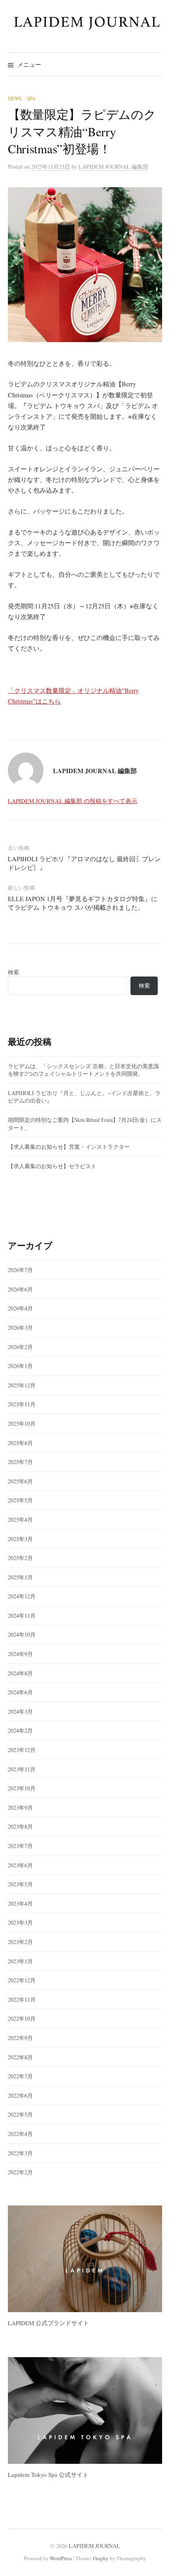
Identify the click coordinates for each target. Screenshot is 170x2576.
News (15, 98)
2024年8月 (20, 1673)
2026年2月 (20, 1347)
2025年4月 (20, 1519)
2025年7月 (20, 1462)
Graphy (101, 2558)
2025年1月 (20, 1577)
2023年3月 (20, 1922)
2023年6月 (20, 1865)
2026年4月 (20, 1308)
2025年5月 (20, 1500)
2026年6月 (20, 1289)
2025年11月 (22, 1404)
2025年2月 (20, 1558)
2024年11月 (22, 1615)
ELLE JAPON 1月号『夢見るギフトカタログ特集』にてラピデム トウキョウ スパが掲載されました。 (83, 903)
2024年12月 (22, 1596)
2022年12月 (22, 1980)
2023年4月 (20, 1903)
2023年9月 (20, 1807)
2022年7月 (20, 2076)
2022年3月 (20, 2153)
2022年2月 (20, 2172)
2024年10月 (22, 1634)
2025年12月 (22, 1385)
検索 (13, 972)
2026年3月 (20, 1328)
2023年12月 (22, 1750)
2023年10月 (22, 1788)
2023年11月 (22, 1769)
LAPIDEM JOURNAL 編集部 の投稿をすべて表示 (73, 801)
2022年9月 (20, 2038)
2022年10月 (22, 2018)
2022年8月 (20, 2057)
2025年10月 (22, 1423)
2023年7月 (20, 1846)
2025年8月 (20, 1443)
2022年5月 (20, 2114)
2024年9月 (20, 1654)
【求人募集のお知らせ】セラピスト (52, 1166)
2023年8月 (20, 1826)
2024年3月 (20, 1711)
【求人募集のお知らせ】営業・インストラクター (69, 1147)
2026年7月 (20, 1270)
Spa (31, 98)
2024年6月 (20, 1692)
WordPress (61, 2558)
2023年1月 (20, 1961)
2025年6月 (20, 1481)
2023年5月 (20, 1884)
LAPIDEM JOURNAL (94, 2546)
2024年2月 (20, 1730)
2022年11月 (22, 1999)
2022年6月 (20, 2095)
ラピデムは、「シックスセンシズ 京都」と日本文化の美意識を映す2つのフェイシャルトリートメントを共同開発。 (83, 1070)
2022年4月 (20, 2134)
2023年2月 (20, 1942)
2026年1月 (20, 1366)
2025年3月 (20, 1539)
